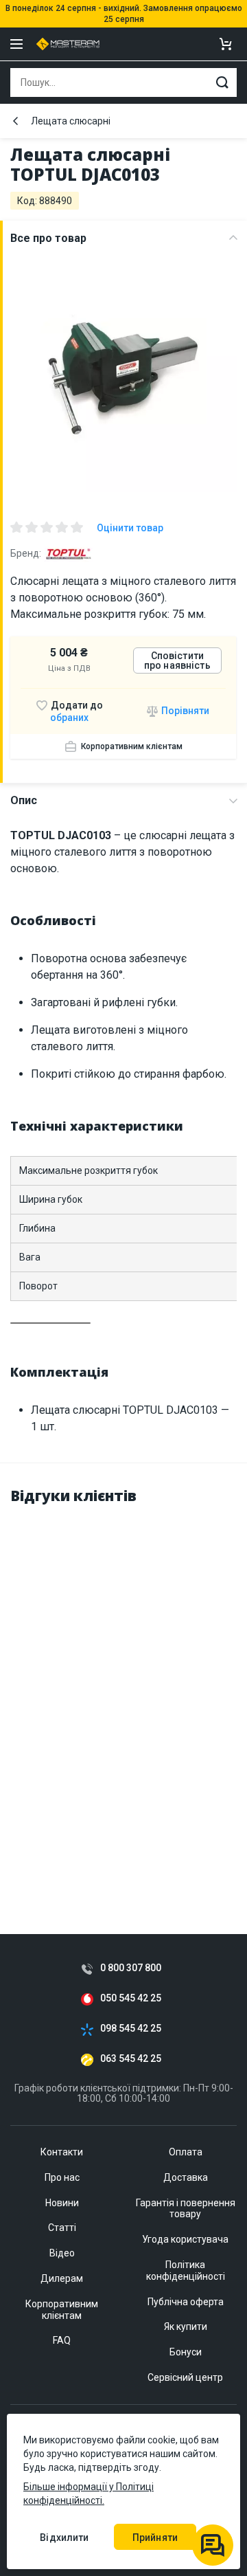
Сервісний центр (185, 2377)
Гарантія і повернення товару (186, 2209)
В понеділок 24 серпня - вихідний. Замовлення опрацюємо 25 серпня (124, 14)
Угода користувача (185, 2239)
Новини (62, 2203)
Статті (62, 2228)
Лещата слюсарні (71, 121)
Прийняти (155, 2538)
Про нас (62, 2177)
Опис (24, 800)
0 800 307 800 (131, 1968)
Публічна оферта (186, 2302)
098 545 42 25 (131, 2029)
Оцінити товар (130, 528)
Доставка (186, 2177)
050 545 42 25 (131, 1998)
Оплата (186, 2152)
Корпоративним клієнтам (132, 746)
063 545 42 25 (131, 2059)
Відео (62, 2253)
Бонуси (186, 2352)
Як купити (186, 2327)
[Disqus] (123, 1691)
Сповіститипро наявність (177, 660)
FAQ (62, 2340)
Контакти (62, 2152)
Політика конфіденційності (186, 2270)
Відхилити (64, 2538)
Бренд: (26, 553)
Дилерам (62, 2278)
